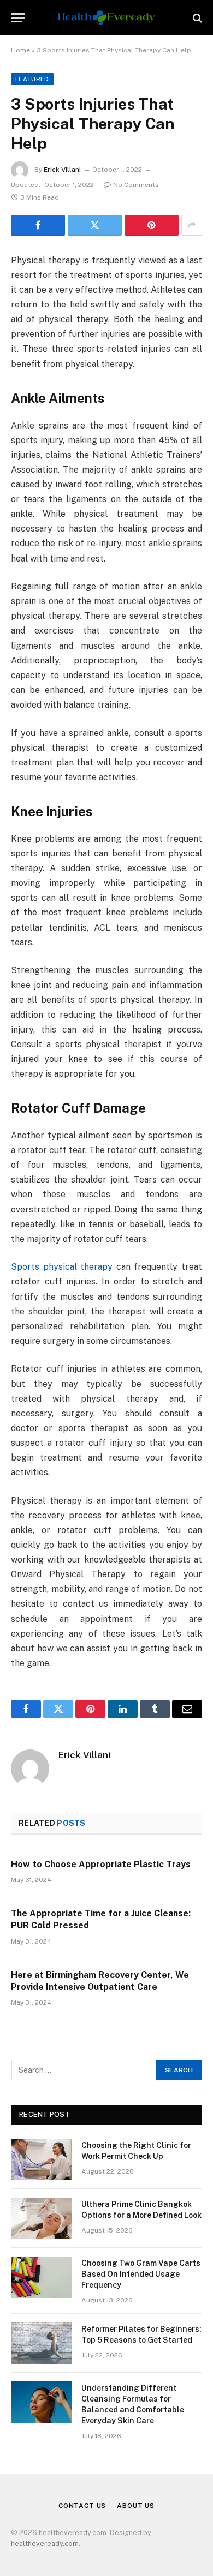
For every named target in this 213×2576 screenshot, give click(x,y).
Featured (32, 79)
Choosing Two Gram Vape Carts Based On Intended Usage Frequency (141, 2274)
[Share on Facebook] (38, 225)
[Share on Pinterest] (152, 225)
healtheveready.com (45, 2544)
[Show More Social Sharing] (192, 225)
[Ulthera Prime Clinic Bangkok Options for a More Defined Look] (42, 2218)
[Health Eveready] (106, 18)
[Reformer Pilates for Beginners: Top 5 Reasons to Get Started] (42, 2343)
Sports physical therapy (62, 1267)
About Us (136, 2506)
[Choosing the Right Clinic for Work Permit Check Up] (42, 2159)
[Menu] (18, 18)
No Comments (136, 185)
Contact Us (82, 2506)
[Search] (196, 18)
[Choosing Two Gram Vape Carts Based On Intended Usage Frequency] (42, 2277)
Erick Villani (62, 170)
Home (20, 50)
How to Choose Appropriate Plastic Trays (101, 1864)
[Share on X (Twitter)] (95, 225)
